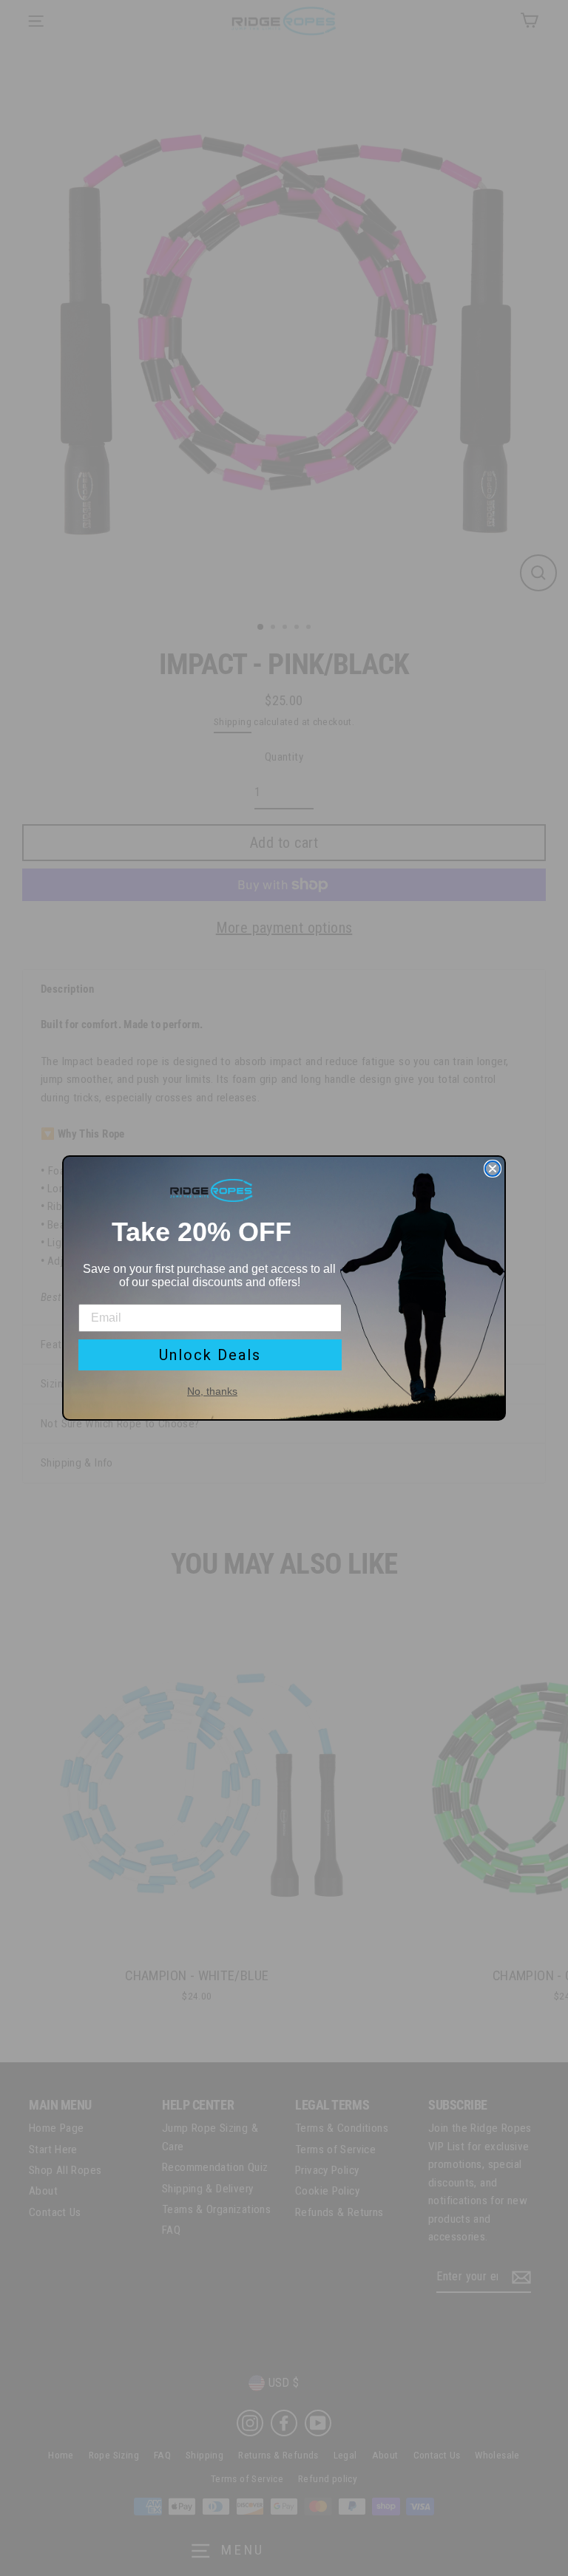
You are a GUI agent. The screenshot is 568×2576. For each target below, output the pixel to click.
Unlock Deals (210, 1355)
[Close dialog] (493, 1169)
